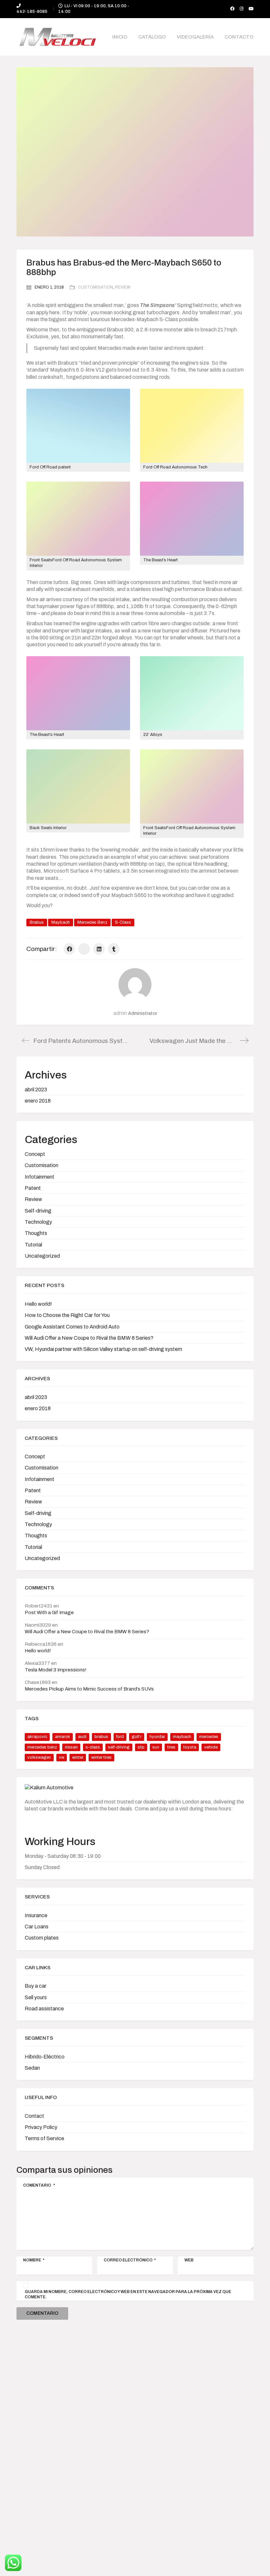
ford (120, 1737)
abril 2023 (36, 1090)
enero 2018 (38, 1101)
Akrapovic (37, 1737)
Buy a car (36, 1986)
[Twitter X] (84, 949)
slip (141, 1747)
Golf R (137, 1737)
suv (156, 1747)
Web (189, 2260)
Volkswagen (39, 1757)
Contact (34, 2116)
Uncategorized (42, 1256)
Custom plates (42, 1938)
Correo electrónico (130, 2260)
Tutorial (33, 1245)
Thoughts (36, 1233)
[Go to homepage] (58, 37)
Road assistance (44, 2009)
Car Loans (37, 1927)
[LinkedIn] (99, 949)
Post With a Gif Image (49, 1612)
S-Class (123, 922)
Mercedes (209, 1737)
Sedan (32, 2068)
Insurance (36, 1915)
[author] (135, 985)
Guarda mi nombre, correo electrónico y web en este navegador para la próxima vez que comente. (128, 2294)
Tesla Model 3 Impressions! (56, 1670)
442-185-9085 (32, 12)
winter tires (101, 1757)
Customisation (95, 287)
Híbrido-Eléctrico (45, 2057)
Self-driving (38, 1211)
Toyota (190, 1747)
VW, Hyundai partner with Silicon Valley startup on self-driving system (103, 1349)
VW (62, 1757)
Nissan (71, 1747)
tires (171, 1747)
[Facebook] (69, 949)
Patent (33, 1188)
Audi (82, 1737)
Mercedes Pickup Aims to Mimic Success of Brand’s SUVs (89, 1689)
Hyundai (157, 1737)
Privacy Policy (41, 2127)
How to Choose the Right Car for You (67, 1315)
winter (78, 1757)
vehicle (211, 1747)
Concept (35, 1154)
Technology (38, 1222)
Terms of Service (44, 2138)
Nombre (34, 2260)
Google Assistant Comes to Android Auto (72, 1327)
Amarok (63, 1737)
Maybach (61, 922)
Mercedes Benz (92, 922)
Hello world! (38, 1304)
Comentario (39, 2185)
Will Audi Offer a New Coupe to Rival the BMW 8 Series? (89, 1338)
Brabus (37, 922)
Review (123, 287)
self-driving (119, 1747)
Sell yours (36, 1997)
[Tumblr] (114, 949)
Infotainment (40, 1177)
